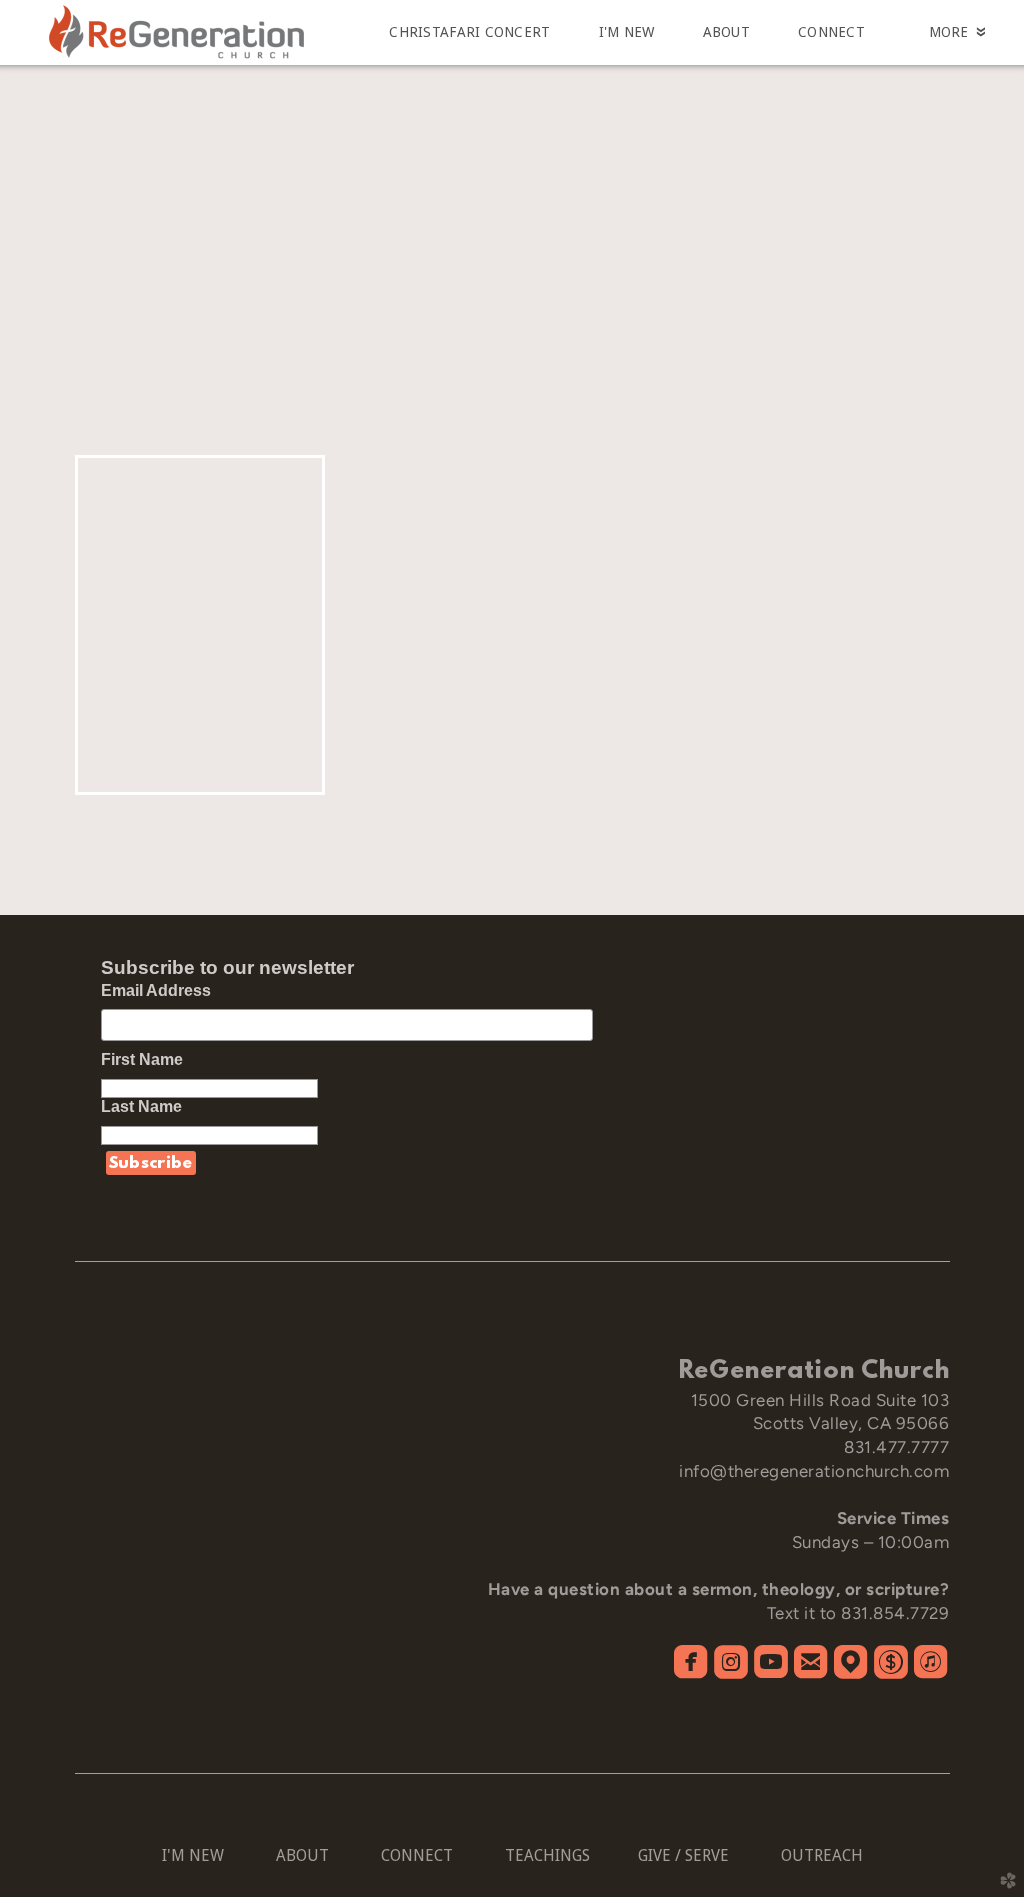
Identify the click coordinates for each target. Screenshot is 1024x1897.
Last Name (151, 1106)
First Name (152, 1059)
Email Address (156, 990)
